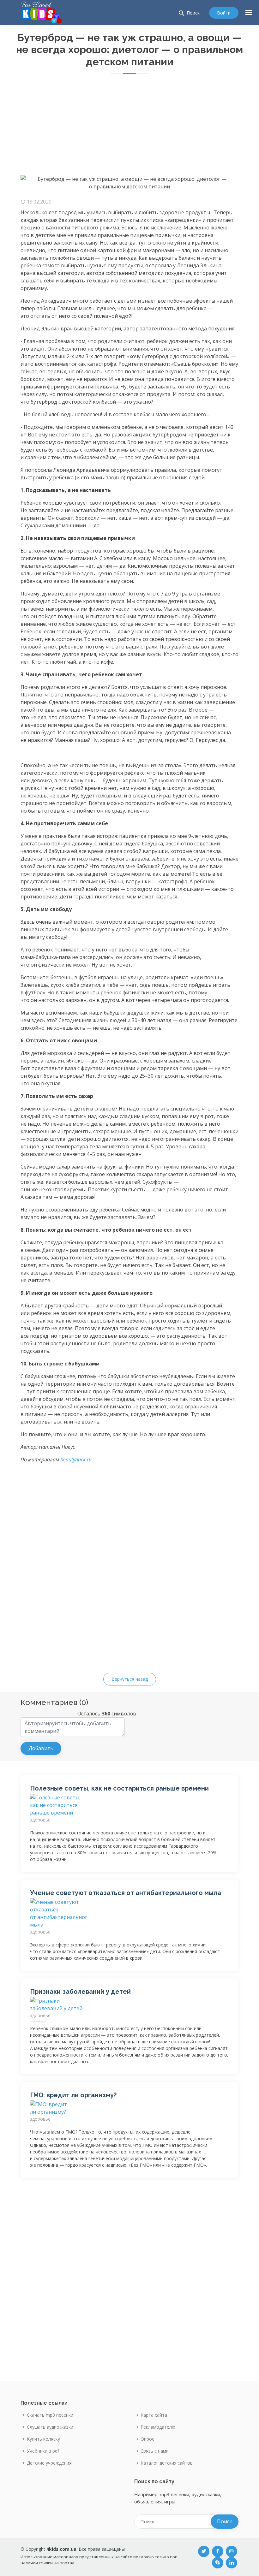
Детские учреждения (49, 2463)
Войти (224, 13)
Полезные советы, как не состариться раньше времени (119, 1788)
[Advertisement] (129, 128)
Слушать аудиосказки (50, 2427)
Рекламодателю (158, 2427)
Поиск (189, 13)
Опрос (147, 2439)
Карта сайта (154, 2415)
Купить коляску (43, 2439)
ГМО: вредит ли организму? (73, 2095)
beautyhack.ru (76, 1460)
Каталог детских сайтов (167, 2463)
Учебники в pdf (43, 2451)
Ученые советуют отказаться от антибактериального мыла (126, 1893)
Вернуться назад (130, 1679)
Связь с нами (155, 2451)
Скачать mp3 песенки (50, 2415)
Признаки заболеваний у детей (80, 1992)
